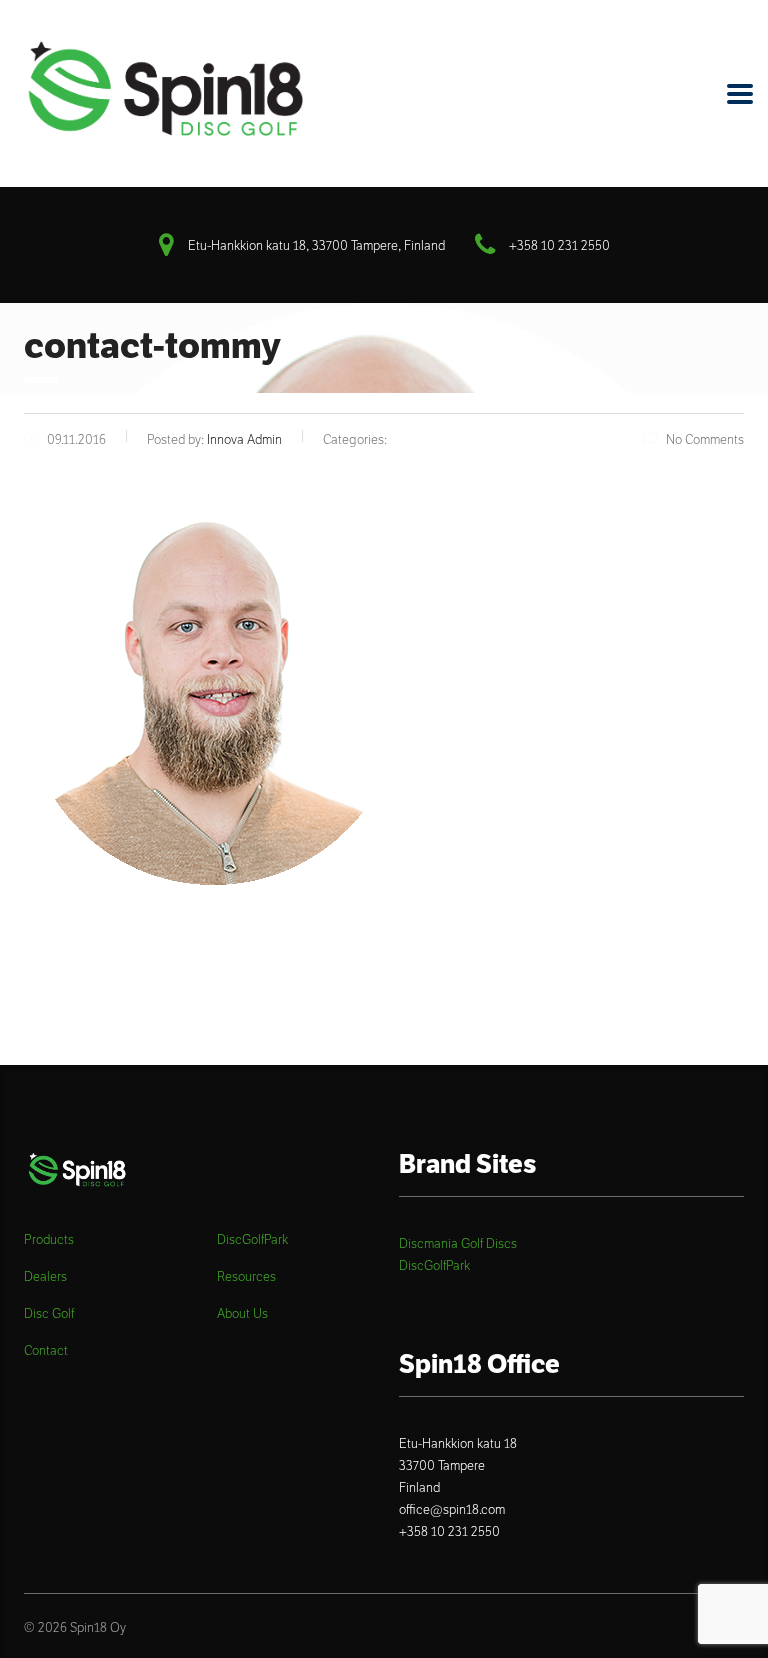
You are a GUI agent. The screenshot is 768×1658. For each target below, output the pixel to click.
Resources (246, 1277)
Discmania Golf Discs (458, 1243)
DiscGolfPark (252, 1240)
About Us (242, 1314)
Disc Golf (49, 1314)
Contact (46, 1351)
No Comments (705, 439)
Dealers (45, 1277)
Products (49, 1240)
